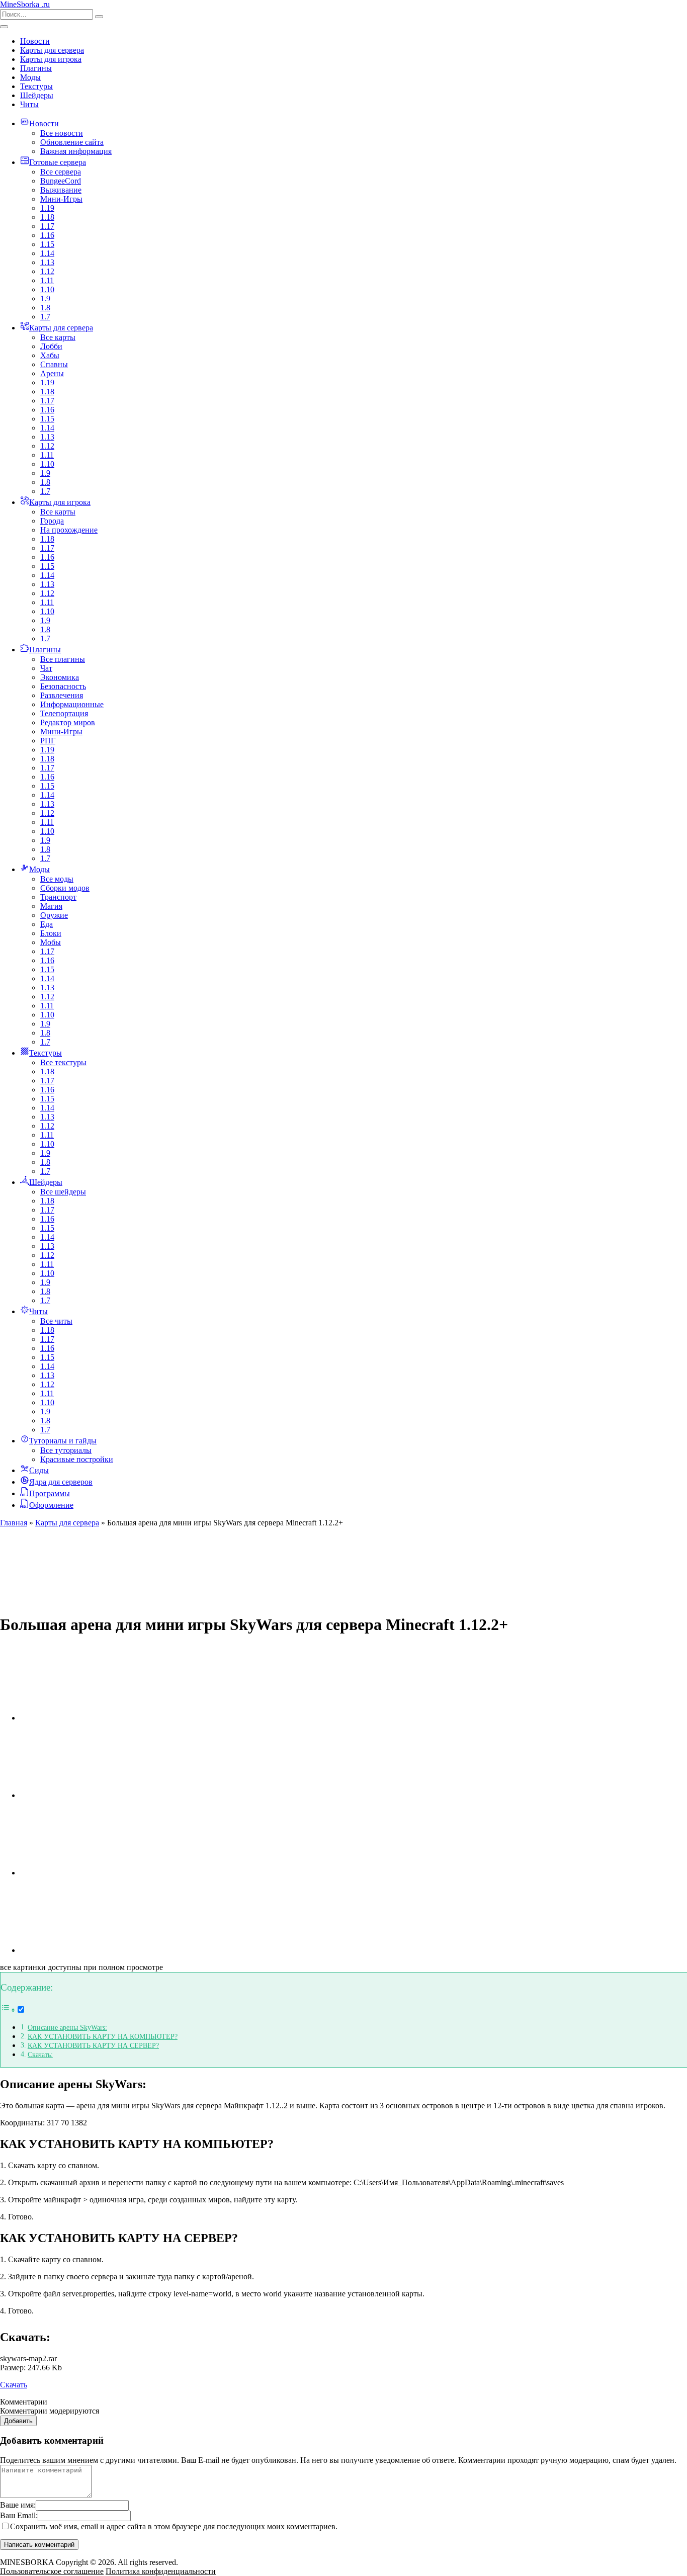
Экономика (60, 677)
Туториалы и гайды (63, 1441)
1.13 (47, 262)
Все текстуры (63, 1062)
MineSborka (25, 4)
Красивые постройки (77, 1459)
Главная (14, 1523)
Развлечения (62, 695)
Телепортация (64, 713)
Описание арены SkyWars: (67, 2027)
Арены (52, 373)
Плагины (36, 68)
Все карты (58, 337)
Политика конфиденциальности (161, 2571)
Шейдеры (37, 95)
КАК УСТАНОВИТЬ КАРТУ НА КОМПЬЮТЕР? (103, 2036)
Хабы (50, 355)
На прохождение (69, 530)
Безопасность (63, 686)
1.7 (45, 317)
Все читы (56, 1321)
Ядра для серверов (61, 1482)
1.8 (45, 308)
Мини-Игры (61, 199)
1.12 (47, 271)
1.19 (47, 208)
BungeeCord (61, 181)
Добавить (18, 2421)
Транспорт (58, 897)
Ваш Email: (19, 2515)
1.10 (47, 289)
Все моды (57, 879)
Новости (35, 41)
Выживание (61, 190)
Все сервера (61, 172)
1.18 (47, 217)
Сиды (39, 1470)
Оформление (51, 1505)
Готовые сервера (58, 162)
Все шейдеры (63, 1192)
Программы (50, 1493)
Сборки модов (65, 888)
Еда (47, 924)
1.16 (47, 235)
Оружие (54, 915)
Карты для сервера (52, 50)
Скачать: (40, 2054)
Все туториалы (66, 1450)
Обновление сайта (72, 142)
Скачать (14, 2385)
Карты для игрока (51, 59)
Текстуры (36, 86)
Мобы (51, 942)
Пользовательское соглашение (52, 2571)
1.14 (47, 253)
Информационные (72, 704)
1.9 (45, 298)
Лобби (51, 346)
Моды (30, 77)
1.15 (47, 244)
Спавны (54, 364)
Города (52, 521)
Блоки (51, 933)
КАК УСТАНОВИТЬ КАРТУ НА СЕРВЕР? (93, 2045)
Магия (51, 906)
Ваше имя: (18, 2505)
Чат (46, 668)
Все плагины (63, 659)
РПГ (48, 741)
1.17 (47, 226)
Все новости (62, 133)
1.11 (47, 280)
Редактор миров (68, 722)
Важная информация (76, 151)
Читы (29, 104)
